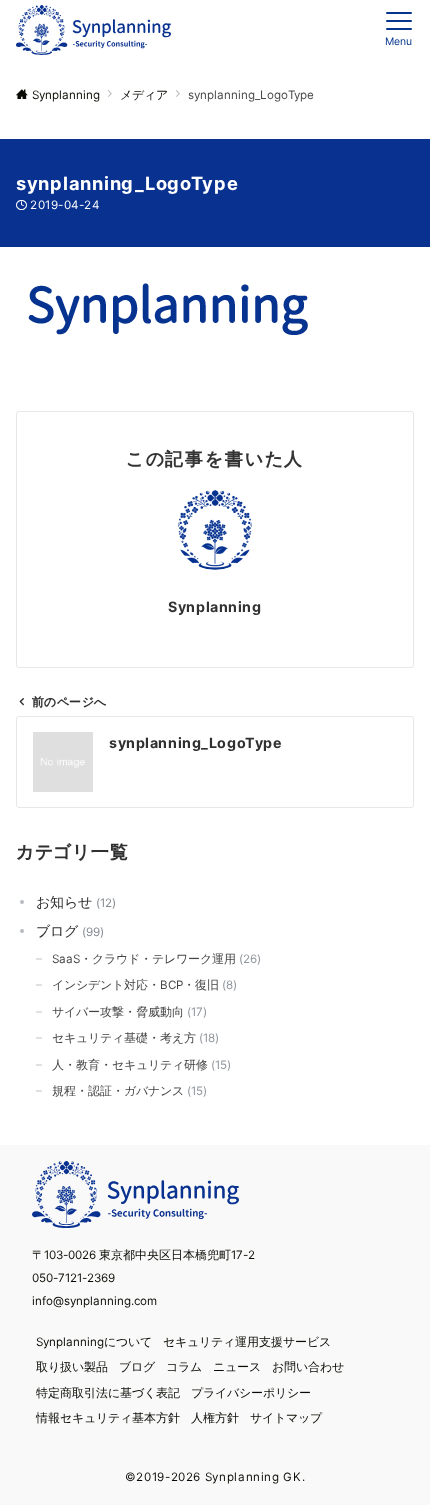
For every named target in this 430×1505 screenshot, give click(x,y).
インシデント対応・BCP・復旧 (142, 985)
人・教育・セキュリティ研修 (139, 1065)
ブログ (68, 930)
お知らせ (74, 901)
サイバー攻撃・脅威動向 (127, 1012)
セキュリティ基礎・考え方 (133, 1038)
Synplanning (214, 606)
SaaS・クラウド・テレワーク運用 (154, 959)
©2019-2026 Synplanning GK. (215, 1477)
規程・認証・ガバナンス (127, 1091)
